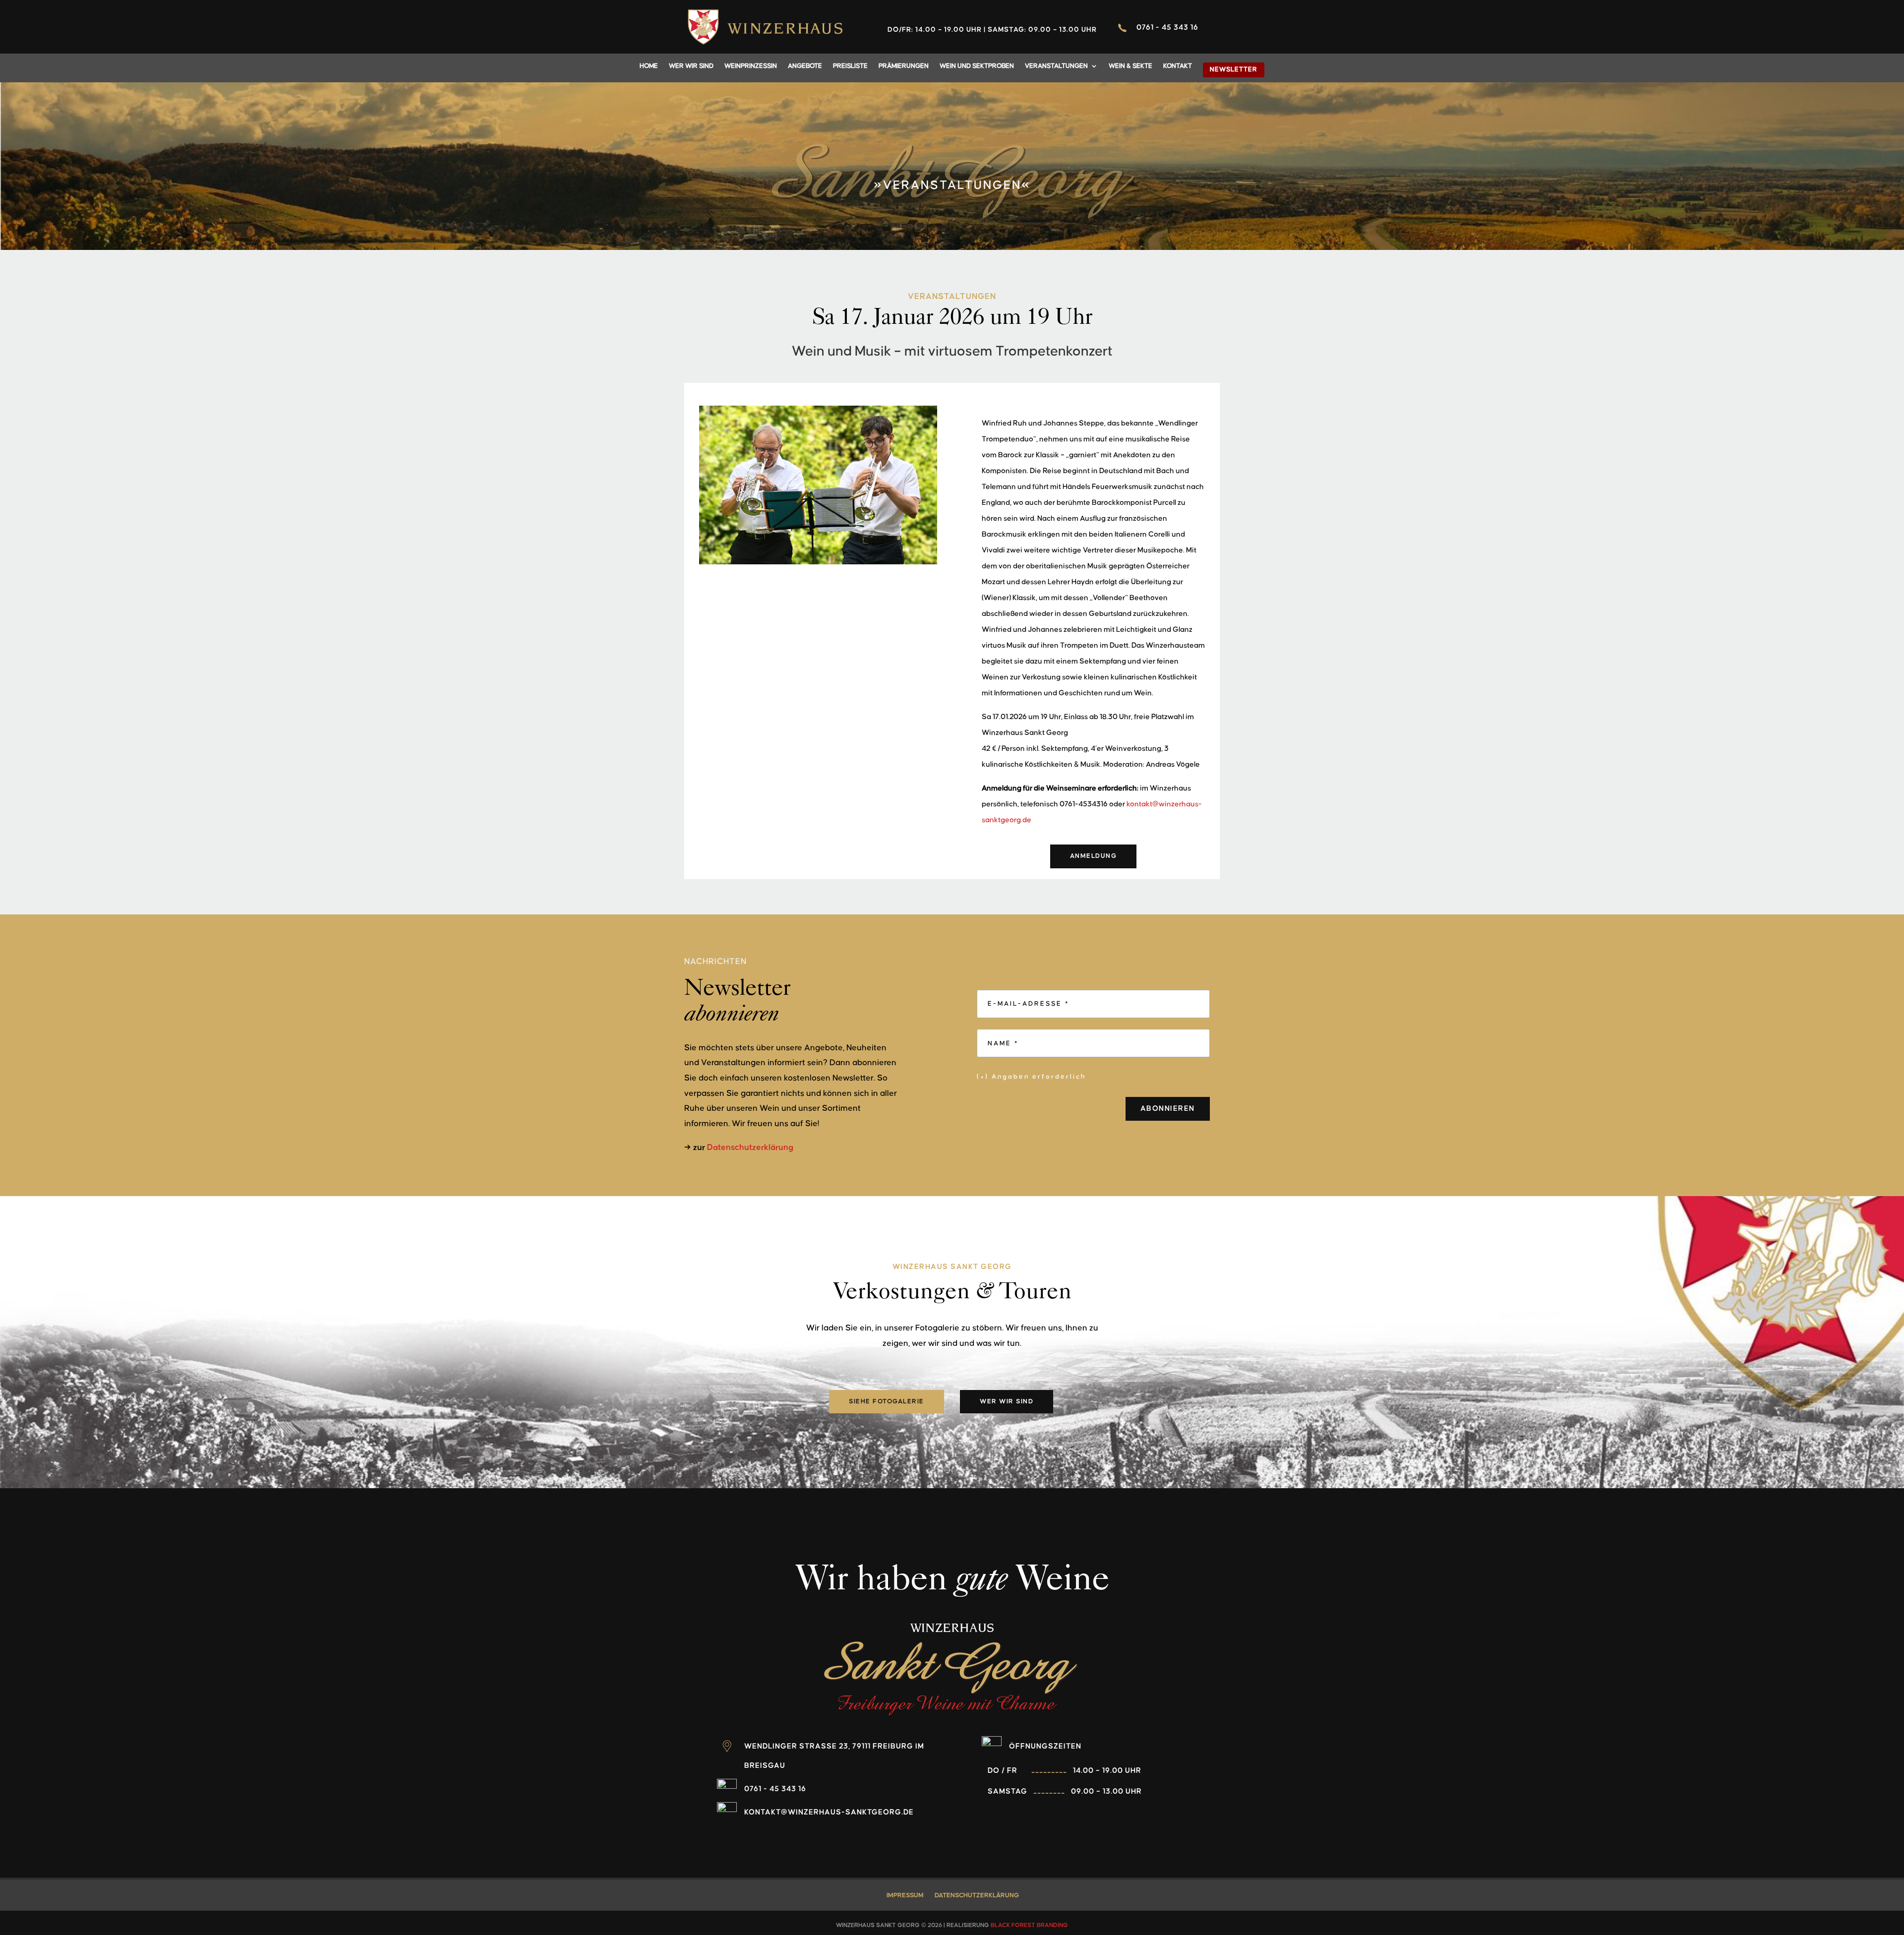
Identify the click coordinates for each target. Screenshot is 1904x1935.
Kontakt (1178, 66)
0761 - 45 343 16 (1167, 28)
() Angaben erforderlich (1031, 1077)
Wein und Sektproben (977, 66)
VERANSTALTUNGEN (1056, 66)
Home (649, 66)
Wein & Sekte (1130, 66)
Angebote (805, 66)
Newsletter (1234, 69)
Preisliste (850, 66)
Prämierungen (904, 66)
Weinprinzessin (751, 66)
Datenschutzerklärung (750, 1148)
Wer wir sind (691, 66)
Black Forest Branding (1029, 1925)
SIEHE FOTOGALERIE (887, 1401)
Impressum (905, 1895)
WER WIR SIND (1007, 1401)
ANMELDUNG (1094, 856)
